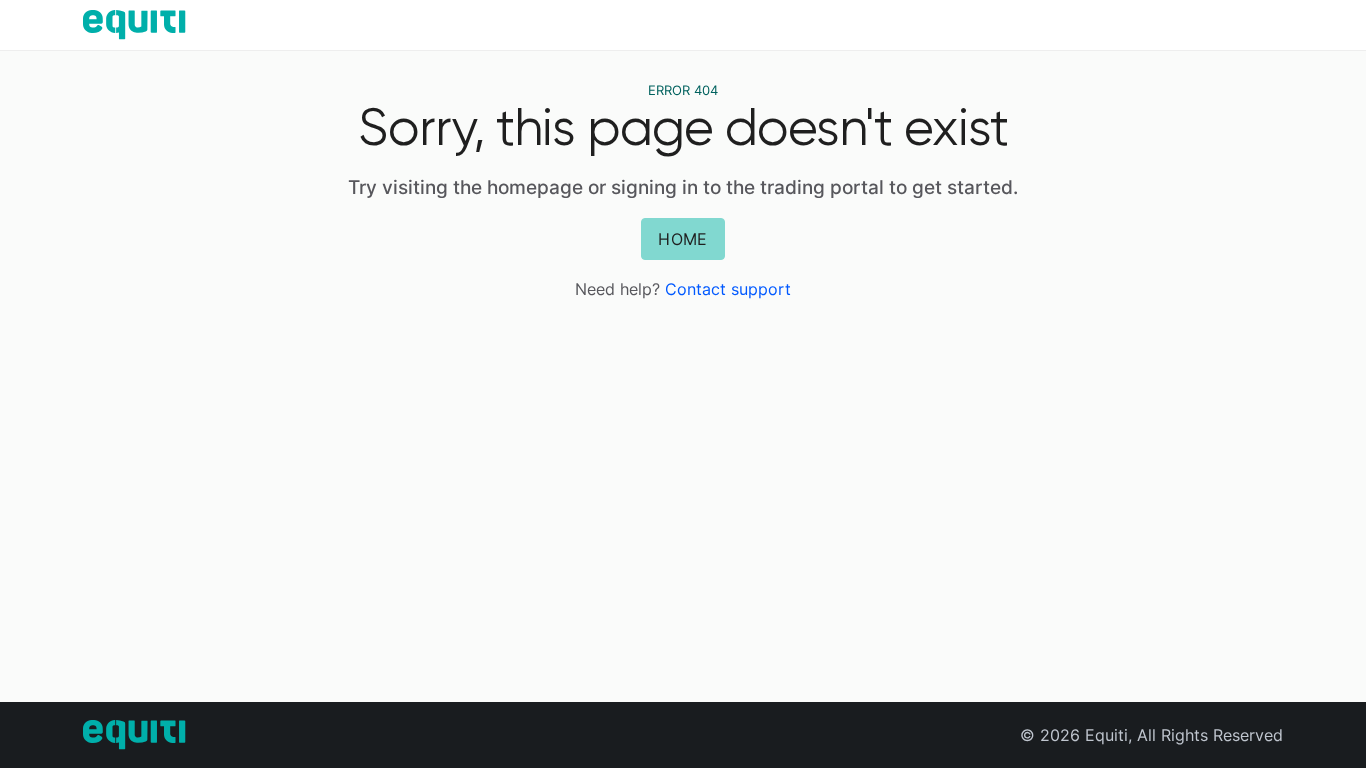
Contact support (728, 289)
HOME (682, 239)
